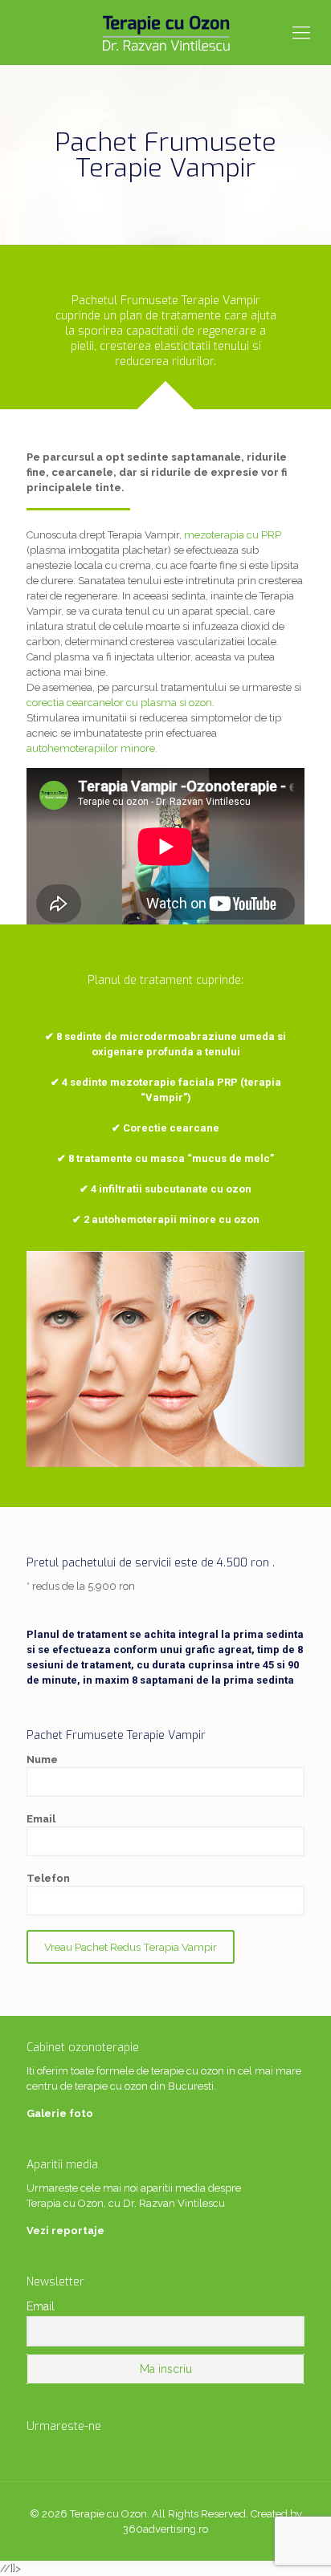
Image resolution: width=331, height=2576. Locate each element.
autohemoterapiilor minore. (92, 748)
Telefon (48, 1878)
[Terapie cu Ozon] (165, 32)
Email (41, 1819)
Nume (42, 1759)
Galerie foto (60, 2113)
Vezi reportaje (65, 2231)
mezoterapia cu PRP (233, 535)
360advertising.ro (165, 2529)
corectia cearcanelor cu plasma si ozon (119, 703)
